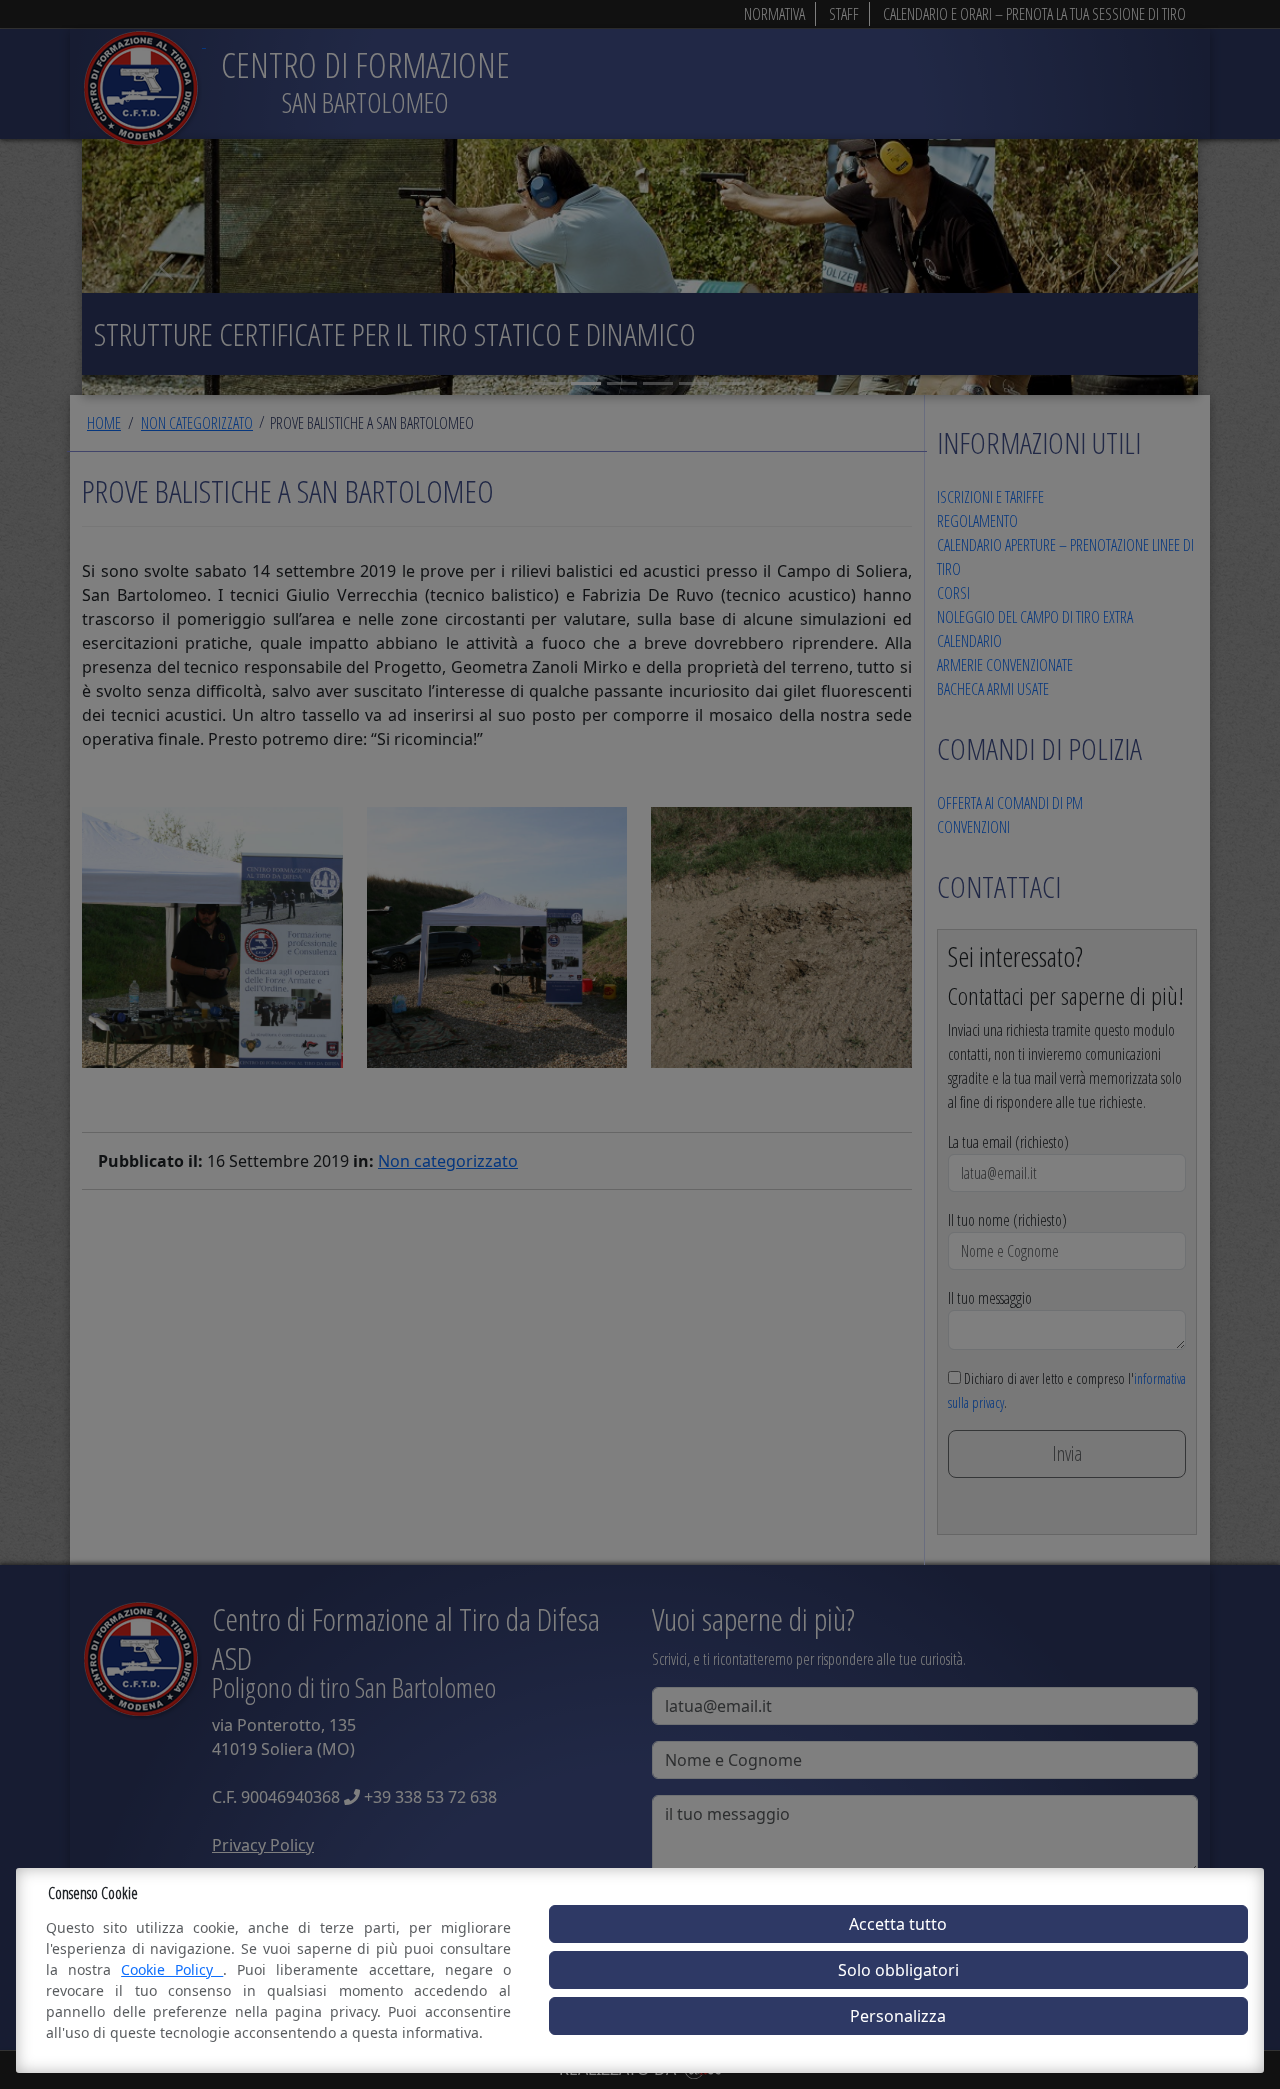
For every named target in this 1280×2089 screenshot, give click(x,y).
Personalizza (898, 2016)
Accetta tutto (898, 1924)
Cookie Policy (172, 1969)
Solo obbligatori (898, 1970)
